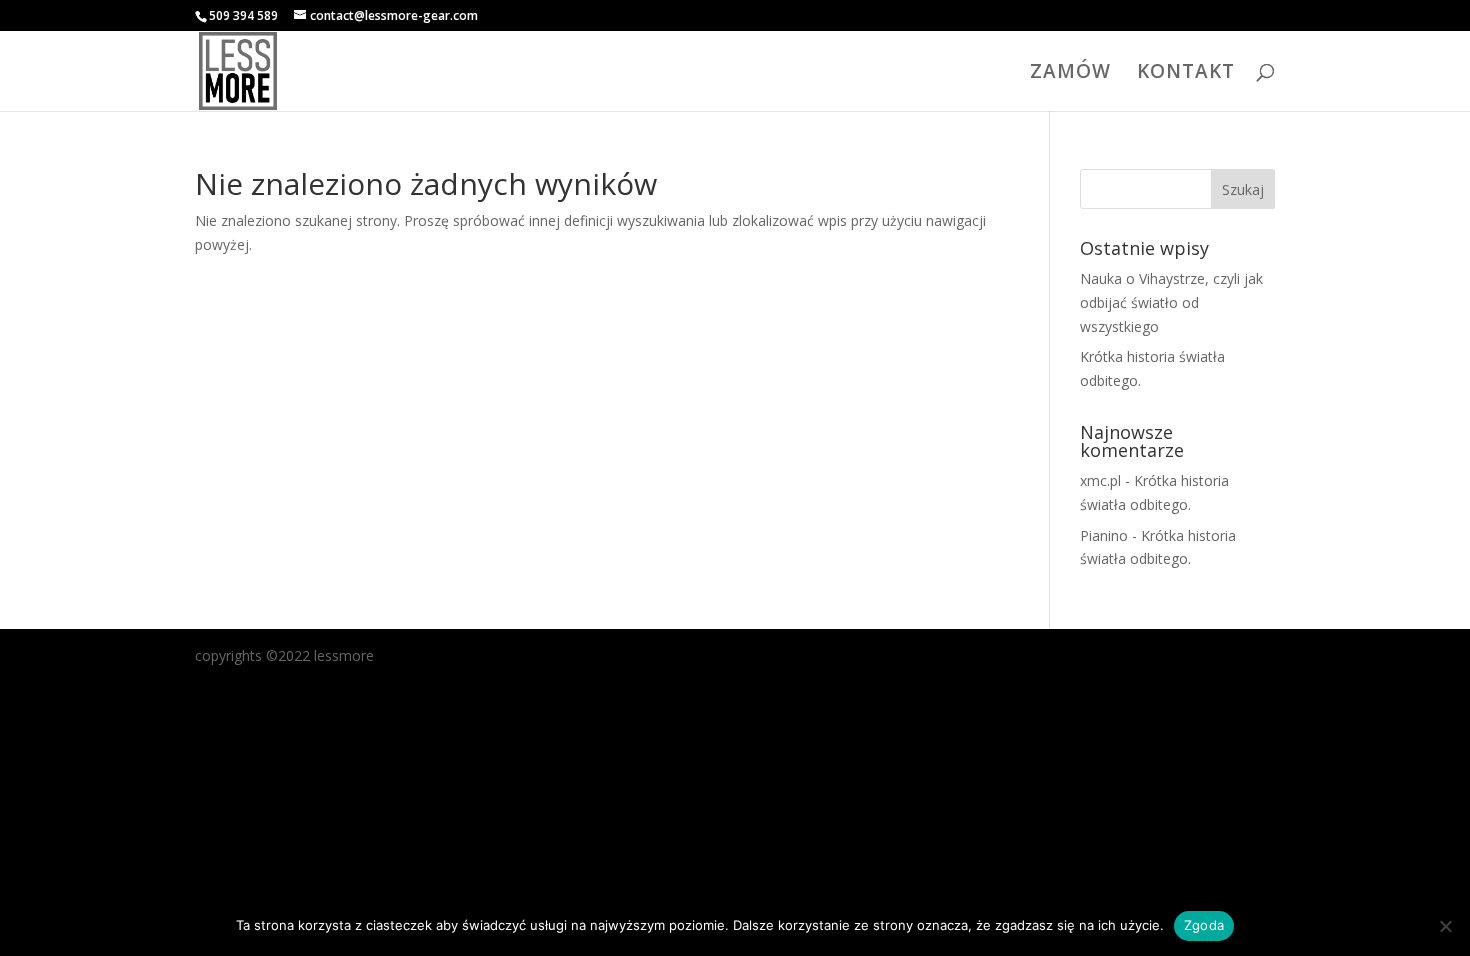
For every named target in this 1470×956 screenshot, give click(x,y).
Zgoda (1204, 925)
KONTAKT (1186, 74)
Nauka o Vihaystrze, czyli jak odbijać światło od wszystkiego (1171, 302)
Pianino (1104, 535)
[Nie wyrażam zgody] (1445, 926)
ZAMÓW (1070, 74)
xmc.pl (1100, 480)
